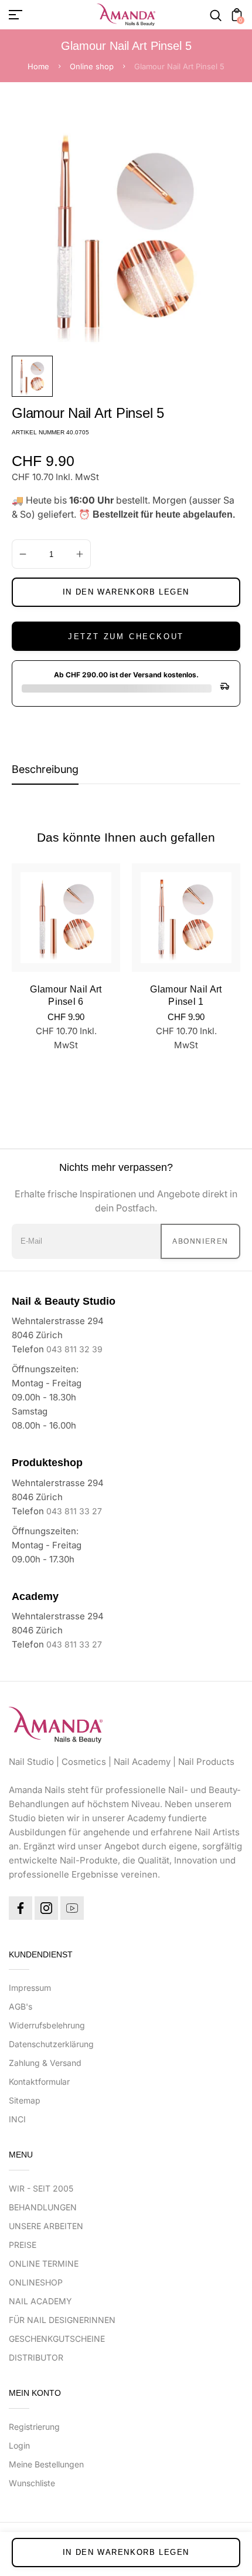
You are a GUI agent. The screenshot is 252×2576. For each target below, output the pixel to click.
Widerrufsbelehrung (47, 2025)
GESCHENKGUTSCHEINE (57, 2339)
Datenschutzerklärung (51, 2044)
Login (19, 2445)
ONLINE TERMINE (44, 2263)
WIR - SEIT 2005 (41, 2188)
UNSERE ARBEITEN (46, 2226)
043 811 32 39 (74, 1349)
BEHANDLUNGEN (43, 2207)
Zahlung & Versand (45, 2063)
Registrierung (34, 2427)
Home (38, 66)
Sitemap (25, 2100)
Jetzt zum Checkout (126, 637)
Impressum (30, 1988)
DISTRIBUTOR (36, 2357)
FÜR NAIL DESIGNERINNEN (62, 2320)
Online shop (92, 66)
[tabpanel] (35, 376)
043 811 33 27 (74, 1511)
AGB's (21, 2006)
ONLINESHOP (36, 2282)
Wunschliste (32, 2483)
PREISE (23, 2245)
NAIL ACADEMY (40, 2301)
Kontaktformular (39, 2082)
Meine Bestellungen (46, 2464)
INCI (17, 2119)
